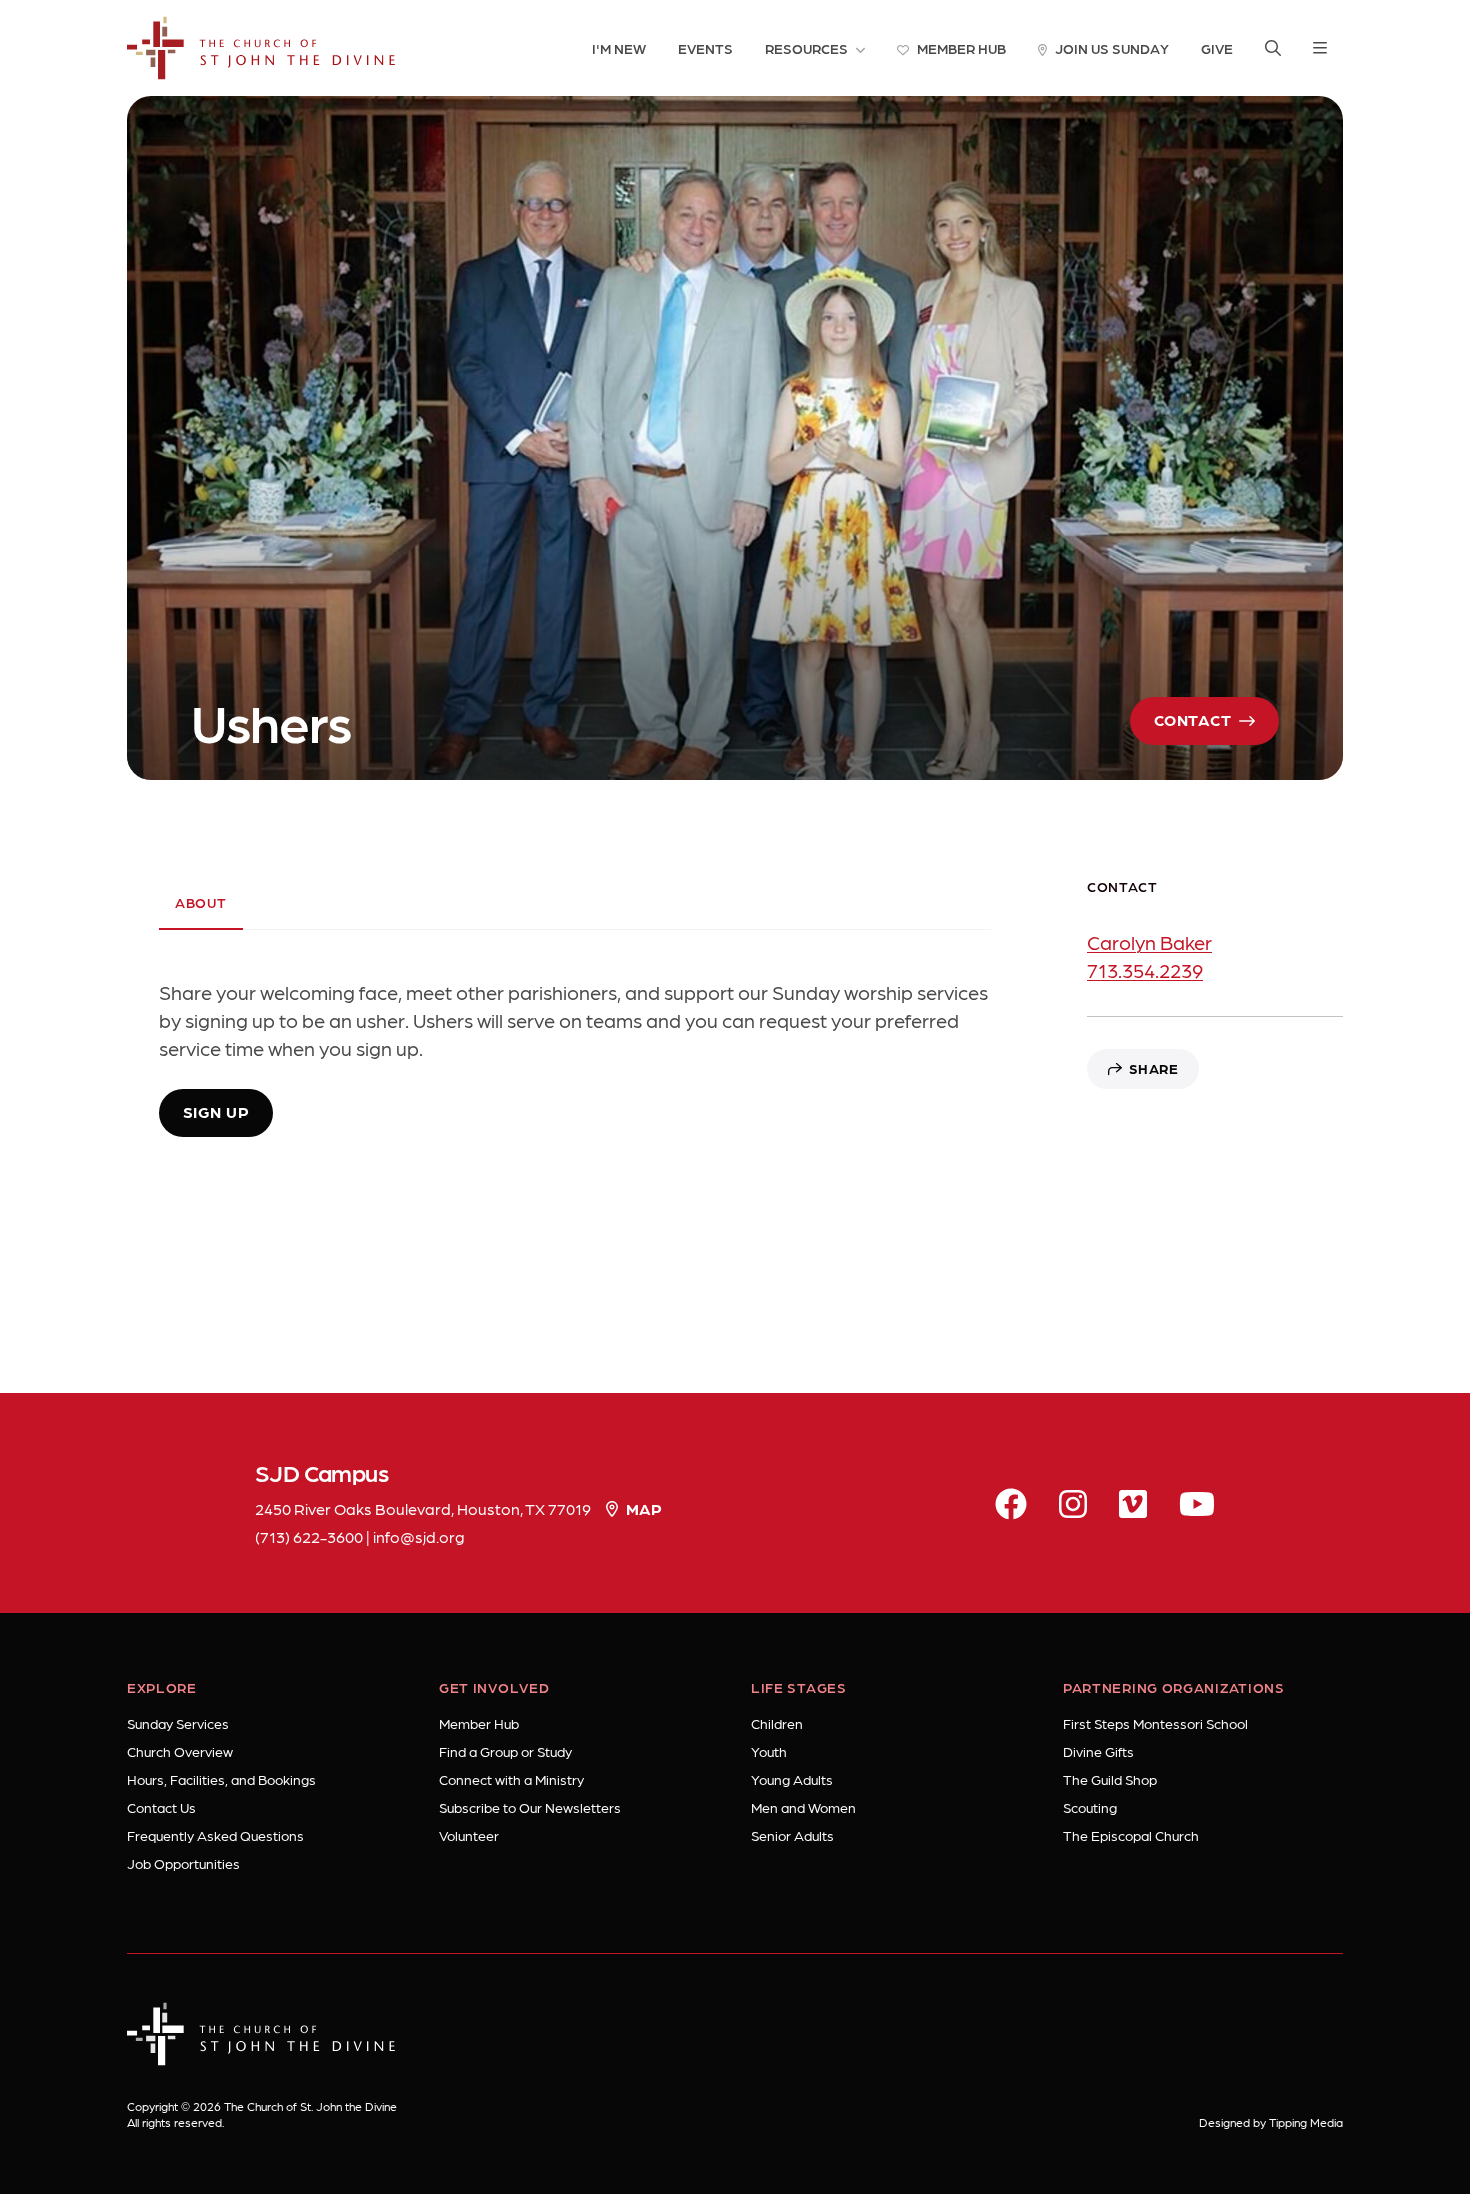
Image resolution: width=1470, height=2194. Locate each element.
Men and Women (803, 1807)
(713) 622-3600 (309, 1536)
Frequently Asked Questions (215, 1835)
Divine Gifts (1098, 1751)
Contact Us (161, 1807)
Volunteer (469, 1835)
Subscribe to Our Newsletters (530, 1807)
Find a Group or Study (505, 1751)
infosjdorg (419, 1536)
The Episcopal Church (1131, 1835)
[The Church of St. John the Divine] (261, 48)
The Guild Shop (1110, 1779)
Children (777, 1723)
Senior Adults (792, 1835)
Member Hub (479, 1723)
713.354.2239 (1145, 970)
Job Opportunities (183, 1863)
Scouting (1090, 1807)
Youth (769, 1751)
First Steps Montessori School (1155, 1723)
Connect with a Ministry (511, 1779)
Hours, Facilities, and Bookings (221, 1779)
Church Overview (180, 1751)
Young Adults (792, 1779)
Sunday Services (178, 1723)
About (201, 902)
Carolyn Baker (1149, 942)
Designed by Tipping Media (1271, 2122)
